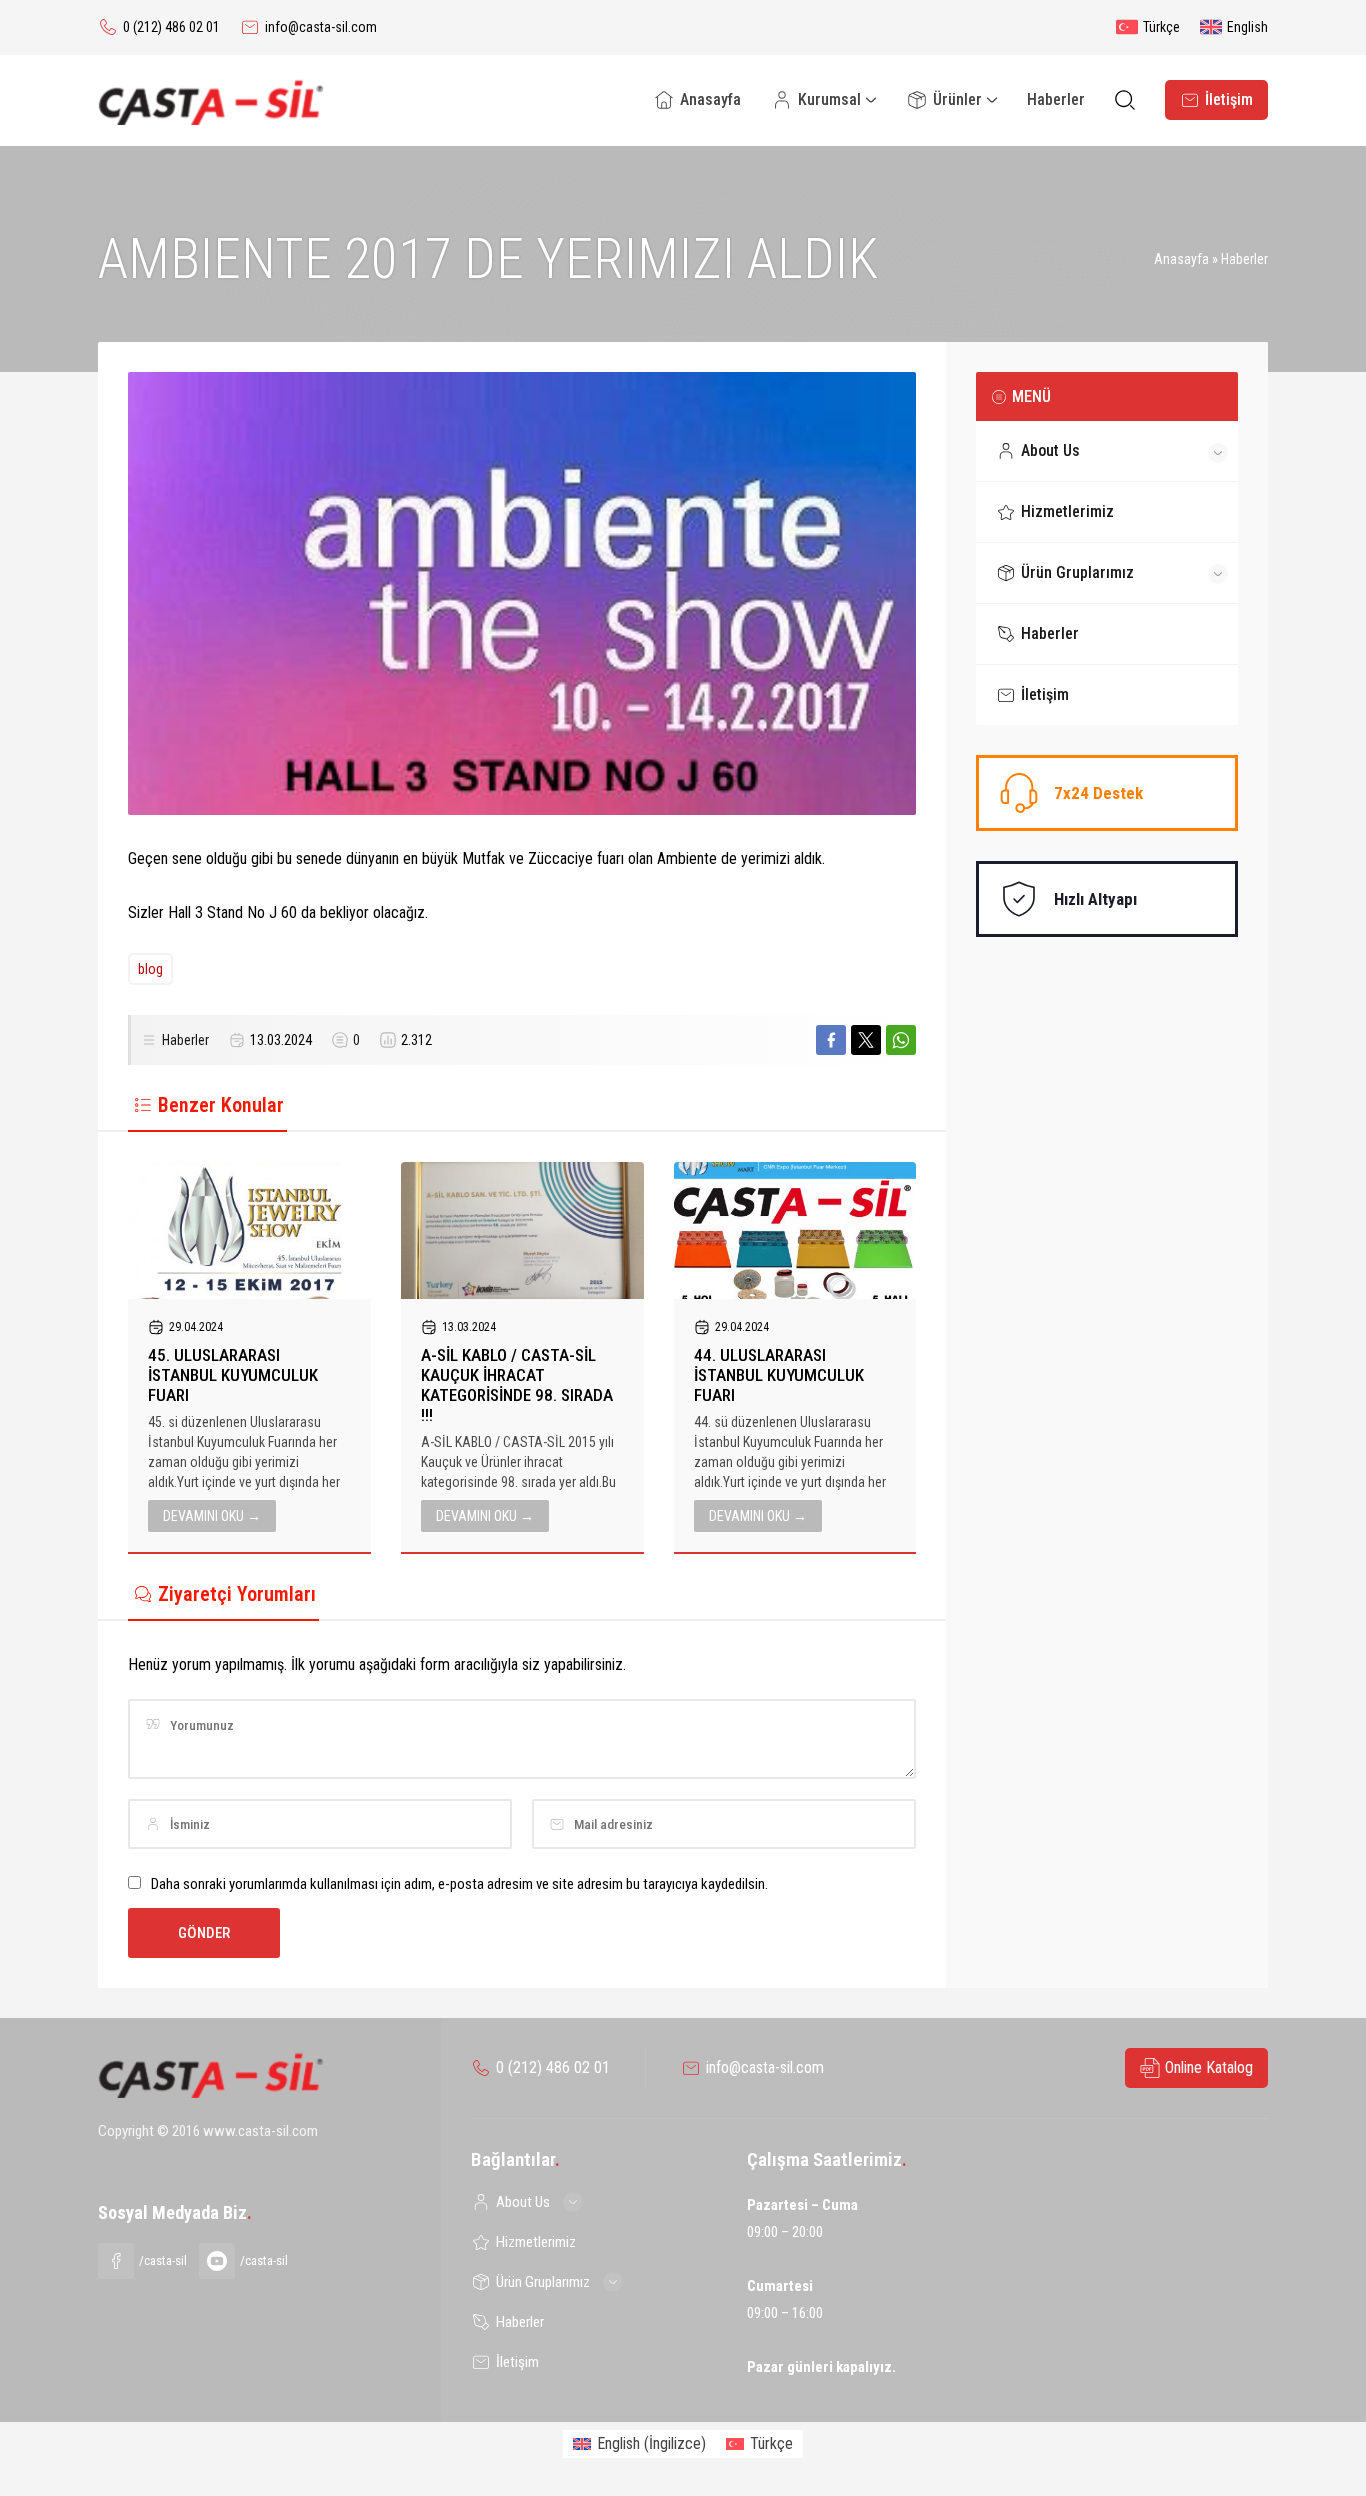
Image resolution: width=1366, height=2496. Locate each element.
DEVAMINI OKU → (212, 1516)
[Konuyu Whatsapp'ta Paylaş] (901, 1040)
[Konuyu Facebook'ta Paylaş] (831, 1040)
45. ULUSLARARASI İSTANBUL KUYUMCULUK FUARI (233, 1375)
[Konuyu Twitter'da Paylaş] (866, 1040)
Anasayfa (1181, 259)
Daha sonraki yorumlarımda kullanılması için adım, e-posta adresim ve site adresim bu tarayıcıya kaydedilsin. (459, 1884)
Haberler (1244, 259)
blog (150, 969)
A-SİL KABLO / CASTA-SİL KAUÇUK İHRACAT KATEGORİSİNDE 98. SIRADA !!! (517, 1385)
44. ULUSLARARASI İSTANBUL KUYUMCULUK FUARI (779, 1375)
